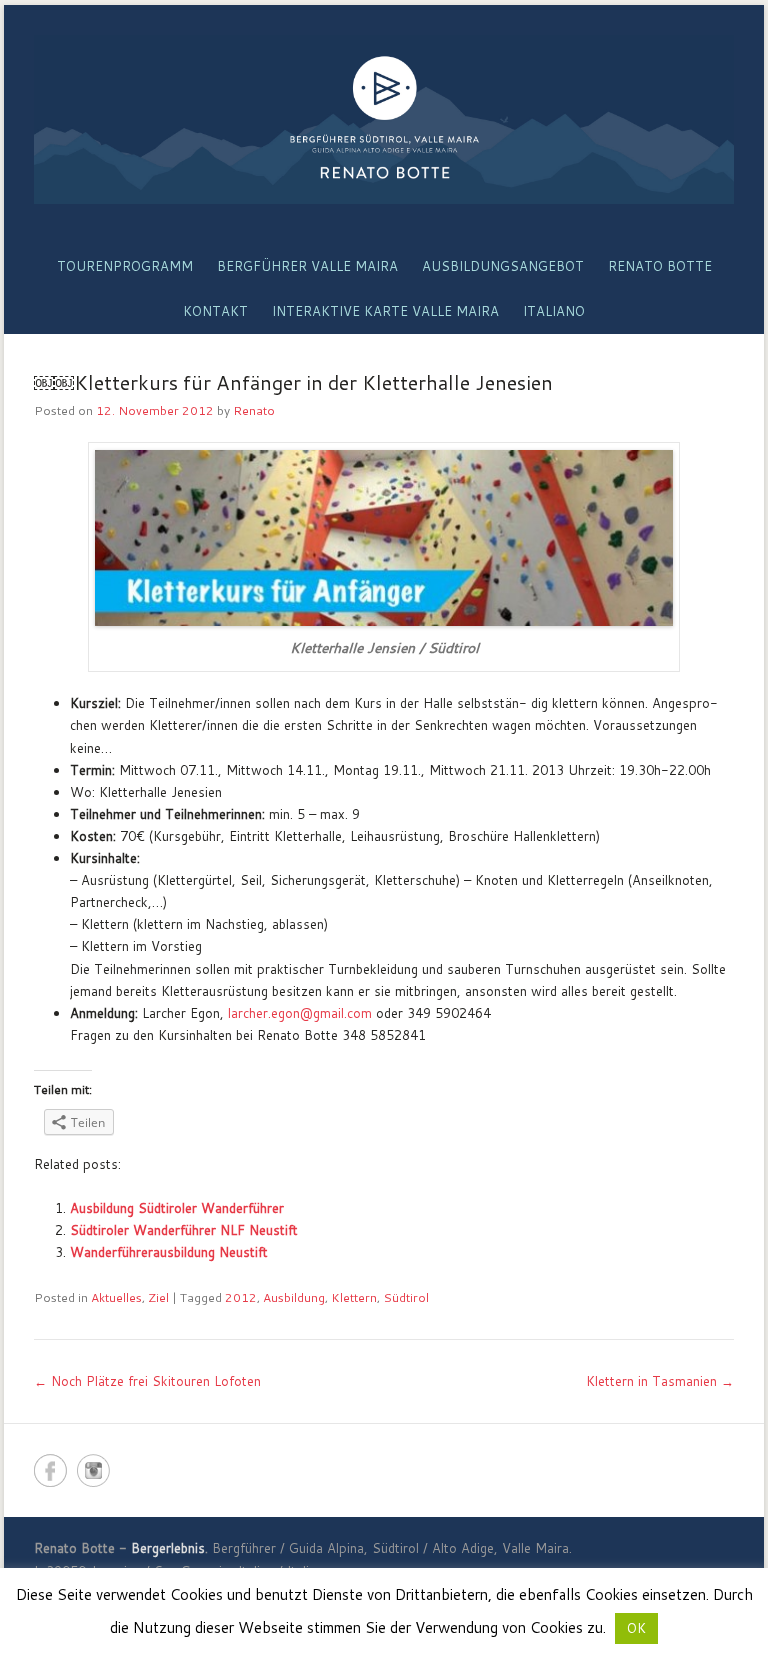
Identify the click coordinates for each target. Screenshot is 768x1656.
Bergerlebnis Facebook (50, 1470)
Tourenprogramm (125, 266)
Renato (254, 410)
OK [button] (636, 1628)
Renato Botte (660, 266)
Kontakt (215, 311)
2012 (241, 1297)
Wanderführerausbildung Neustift (169, 1252)
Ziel (158, 1297)
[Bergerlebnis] (384, 119)
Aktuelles (116, 1297)
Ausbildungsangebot (503, 266)
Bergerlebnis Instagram (93, 1470)
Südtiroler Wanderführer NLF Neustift (184, 1230)
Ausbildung (294, 1297)
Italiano (554, 311)
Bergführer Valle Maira (307, 266)
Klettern (354, 1297)
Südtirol (406, 1297)
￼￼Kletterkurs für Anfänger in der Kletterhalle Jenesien (293, 382)
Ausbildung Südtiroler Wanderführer (177, 1208)
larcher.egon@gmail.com (300, 1013)
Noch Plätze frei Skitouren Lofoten (147, 1381)
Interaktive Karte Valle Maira (385, 311)
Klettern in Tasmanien (660, 1381)
